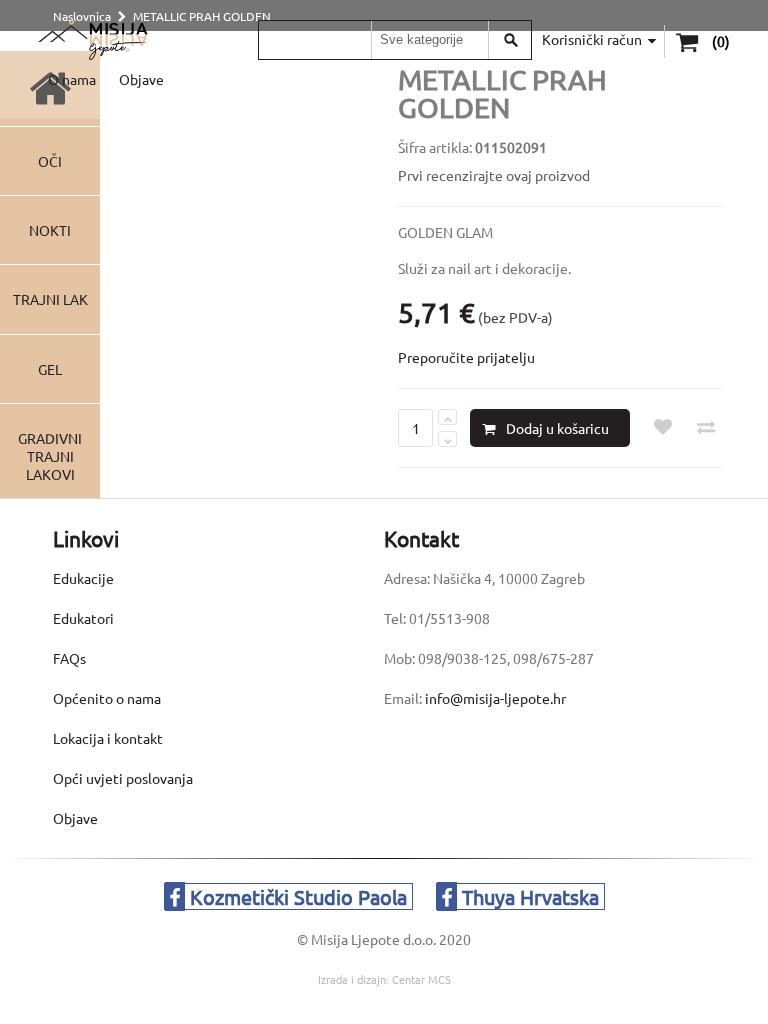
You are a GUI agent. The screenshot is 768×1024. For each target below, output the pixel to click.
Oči (50, 161)
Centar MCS (421, 979)
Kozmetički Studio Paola (296, 896)
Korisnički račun (592, 39)
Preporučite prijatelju (466, 357)
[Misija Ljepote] (92, 40)
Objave (141, 79)
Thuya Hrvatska (528, 896)
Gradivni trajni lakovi (50, 456)
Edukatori (83, 618)
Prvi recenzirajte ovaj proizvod (494, 175)
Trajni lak (50, 299)
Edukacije (83, 578)
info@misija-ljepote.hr (495, 698)
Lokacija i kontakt (108, 738)
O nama (72, 79)
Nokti (50, 230)
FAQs (69, 658)
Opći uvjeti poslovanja (123, 778)
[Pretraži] (511, 40)
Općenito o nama (107, 698)
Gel (50, 369)
